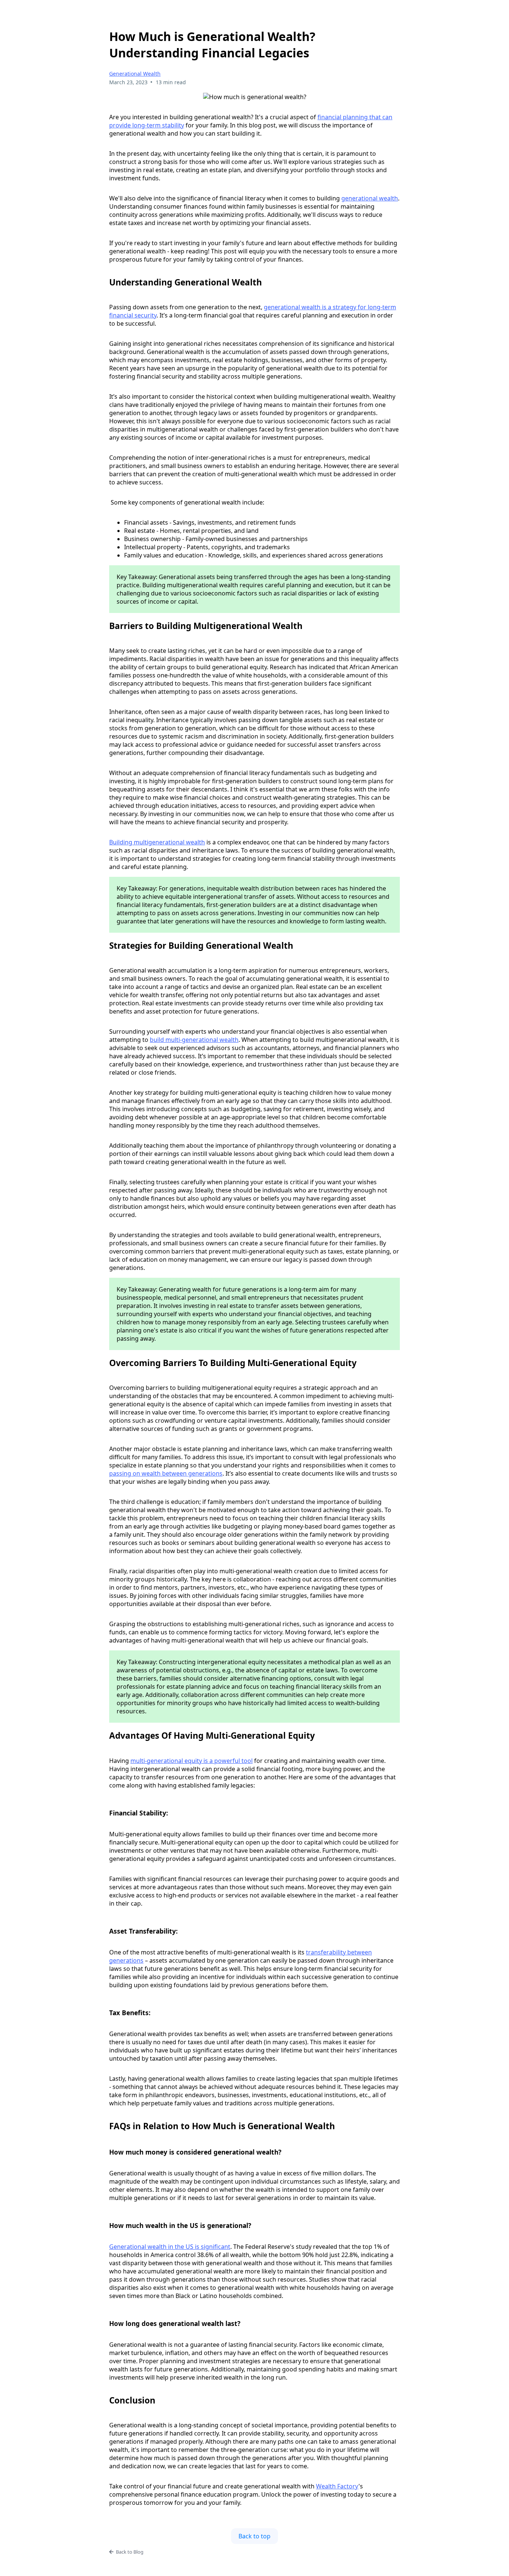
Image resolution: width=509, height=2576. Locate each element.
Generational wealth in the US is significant (170, 2247)
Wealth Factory (337, 2486)
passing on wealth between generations (166, 1473)
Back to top (255, 2536)
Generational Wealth (135, 74)
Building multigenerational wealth (157, 842)
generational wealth (370, 198)
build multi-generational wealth (194, 1040)
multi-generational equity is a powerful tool (192, 1761)
